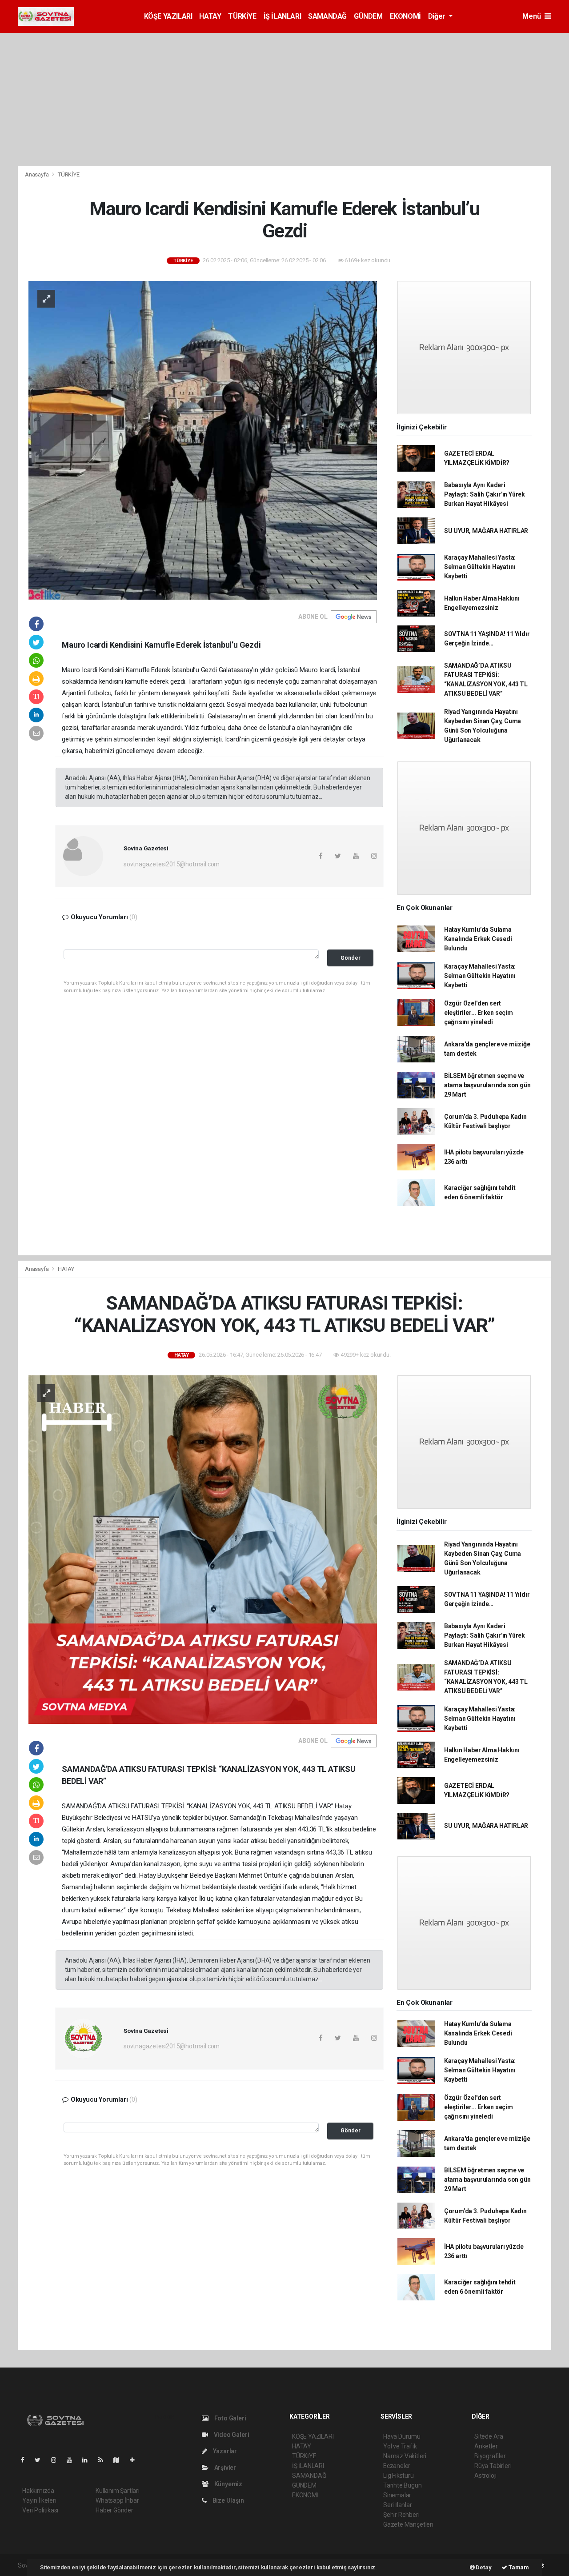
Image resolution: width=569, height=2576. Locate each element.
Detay (483, 2567)
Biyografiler (490, 2456)
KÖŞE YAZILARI (168, 16)
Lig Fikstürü (399, 2476)
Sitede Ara (489, 2436)
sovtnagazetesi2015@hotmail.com (172, 864)
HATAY (210, 16)
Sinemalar (397, 2495)
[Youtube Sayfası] (73, 2460)
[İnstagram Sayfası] (57, 2460)
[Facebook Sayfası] (26, 2460)
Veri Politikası (40, 2510)
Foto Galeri (230, 2418)
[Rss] (104, 2460)
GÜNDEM (368, 16)
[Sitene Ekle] (136, 2460)
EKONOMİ (405, 16)
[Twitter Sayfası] (41, 2460)
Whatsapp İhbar (117, 2500)
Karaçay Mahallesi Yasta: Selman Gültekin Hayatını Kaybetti (480, 567)
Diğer (438, 16)
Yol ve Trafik (400, 2446)
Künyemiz (228, 2484)
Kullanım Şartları (118, 2491)
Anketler (486, 2446)
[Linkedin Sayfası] (88, 2460)
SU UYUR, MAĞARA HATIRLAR (486, 531)
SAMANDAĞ (327, 16)
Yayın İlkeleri (39, 2500)
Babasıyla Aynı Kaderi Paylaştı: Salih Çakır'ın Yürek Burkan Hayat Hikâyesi (485, 494)
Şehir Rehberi (401, 2515)
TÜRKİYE (242, 16)
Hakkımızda (38, 2491)
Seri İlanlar (398, 2505)
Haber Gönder (114, 2510)
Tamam (518, 2567)
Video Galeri (231, 2435)
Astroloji (485, 2476)
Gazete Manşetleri (408, 2524)
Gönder (351, 958)
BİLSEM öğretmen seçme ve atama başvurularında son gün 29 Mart (487, 1085)
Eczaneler (397, 2466)
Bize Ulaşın (228, 2500)
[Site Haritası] (120, 2460)
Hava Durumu (402, 2436)
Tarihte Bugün (403, 2485)
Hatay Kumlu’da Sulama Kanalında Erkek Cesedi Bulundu (478, 939)
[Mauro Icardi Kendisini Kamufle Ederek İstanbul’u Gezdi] (203, 440)
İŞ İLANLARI (282, 16)
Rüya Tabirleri (493, 2466)
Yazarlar (224, 2451)
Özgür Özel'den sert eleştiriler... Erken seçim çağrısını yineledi (479, 1013)
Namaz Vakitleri (405, 2456)
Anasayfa (37, 174)
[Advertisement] (284, 100)
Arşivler (224, 2468)
